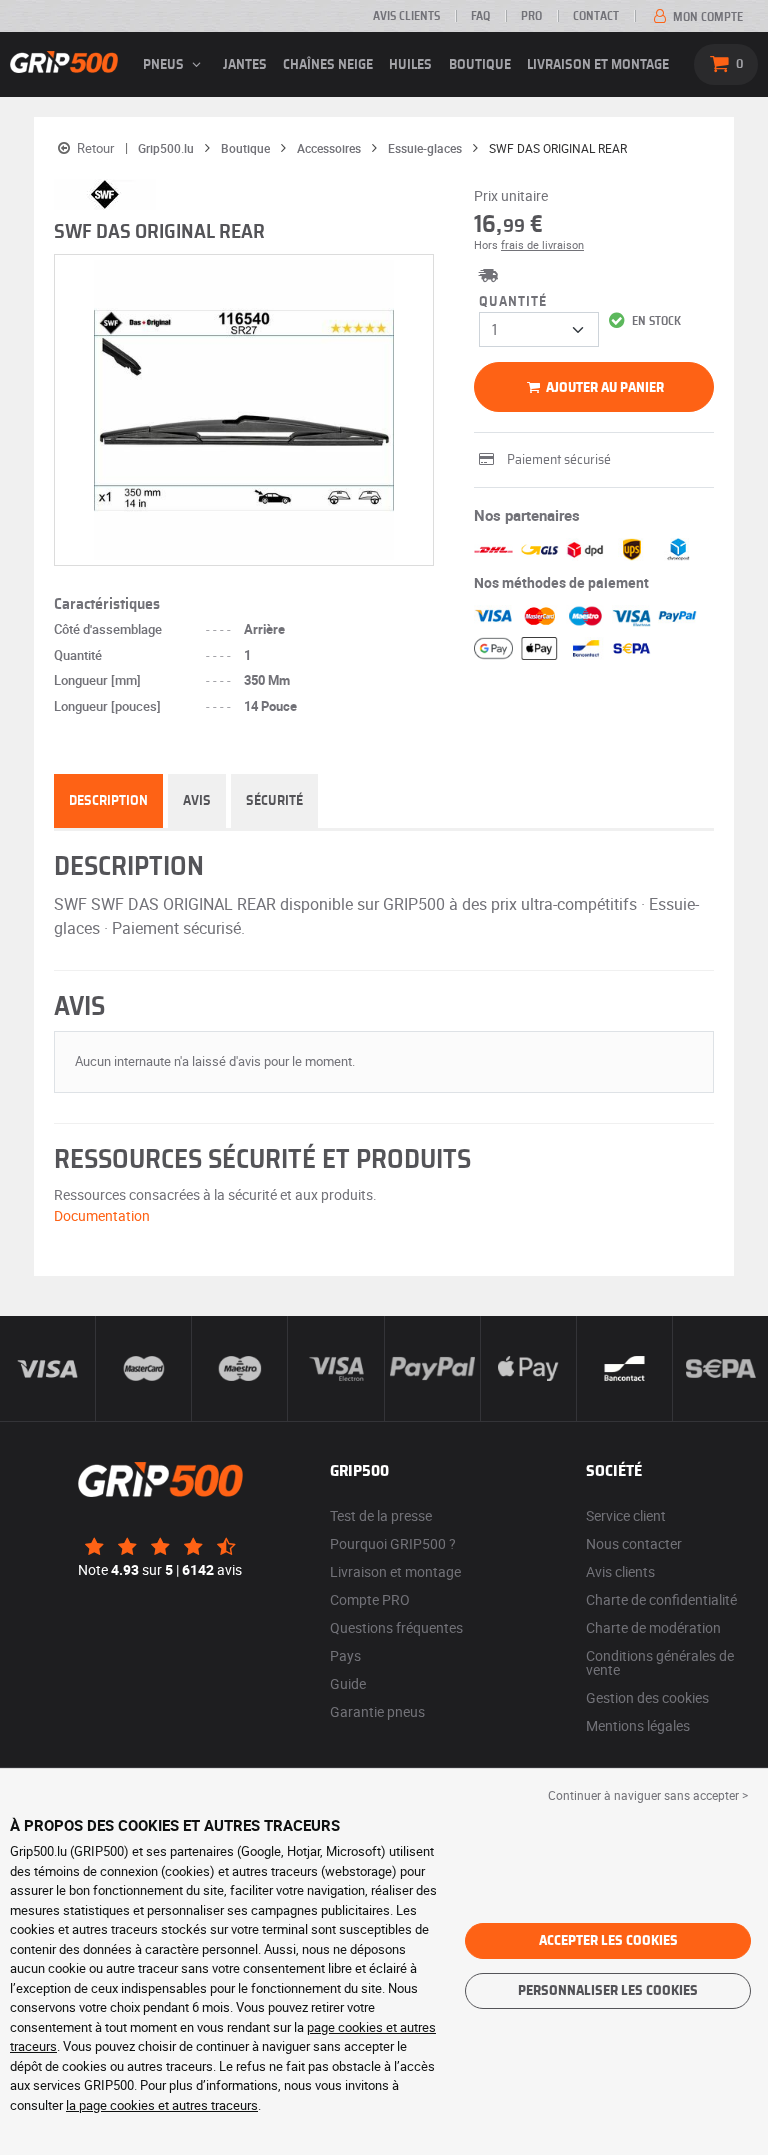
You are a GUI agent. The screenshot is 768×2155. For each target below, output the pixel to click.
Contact (596, 16)
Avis (197, 801)
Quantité (513, 302)
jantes (245, 65)
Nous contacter (634, 1543)
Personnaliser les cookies (608, 1991)
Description (108, 801)
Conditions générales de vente (660, 1662)
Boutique (480, 65)
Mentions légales (638, 1725)
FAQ (480, 16)
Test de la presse (381, 1515)
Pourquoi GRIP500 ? (393, 1543)
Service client (626, 1515)
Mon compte (706, 17)
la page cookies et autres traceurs (162, 2105)
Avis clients (406, 16)
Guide (348, 1683)
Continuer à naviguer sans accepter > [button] (648, 1795)
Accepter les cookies (608, 1941)
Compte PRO (370, 1599)
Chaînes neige (328, 65)
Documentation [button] (102, 1215)
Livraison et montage (598, 65)
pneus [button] (165, 65)
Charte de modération (653, 1627)
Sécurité (274, 801)
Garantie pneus (377, 1711)
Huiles (410, 65)
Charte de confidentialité (661, 1599)
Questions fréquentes (396, 1627)
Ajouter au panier (603, 388)
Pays (345, 1655)
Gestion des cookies (647, 1697)
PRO (531, 16)
